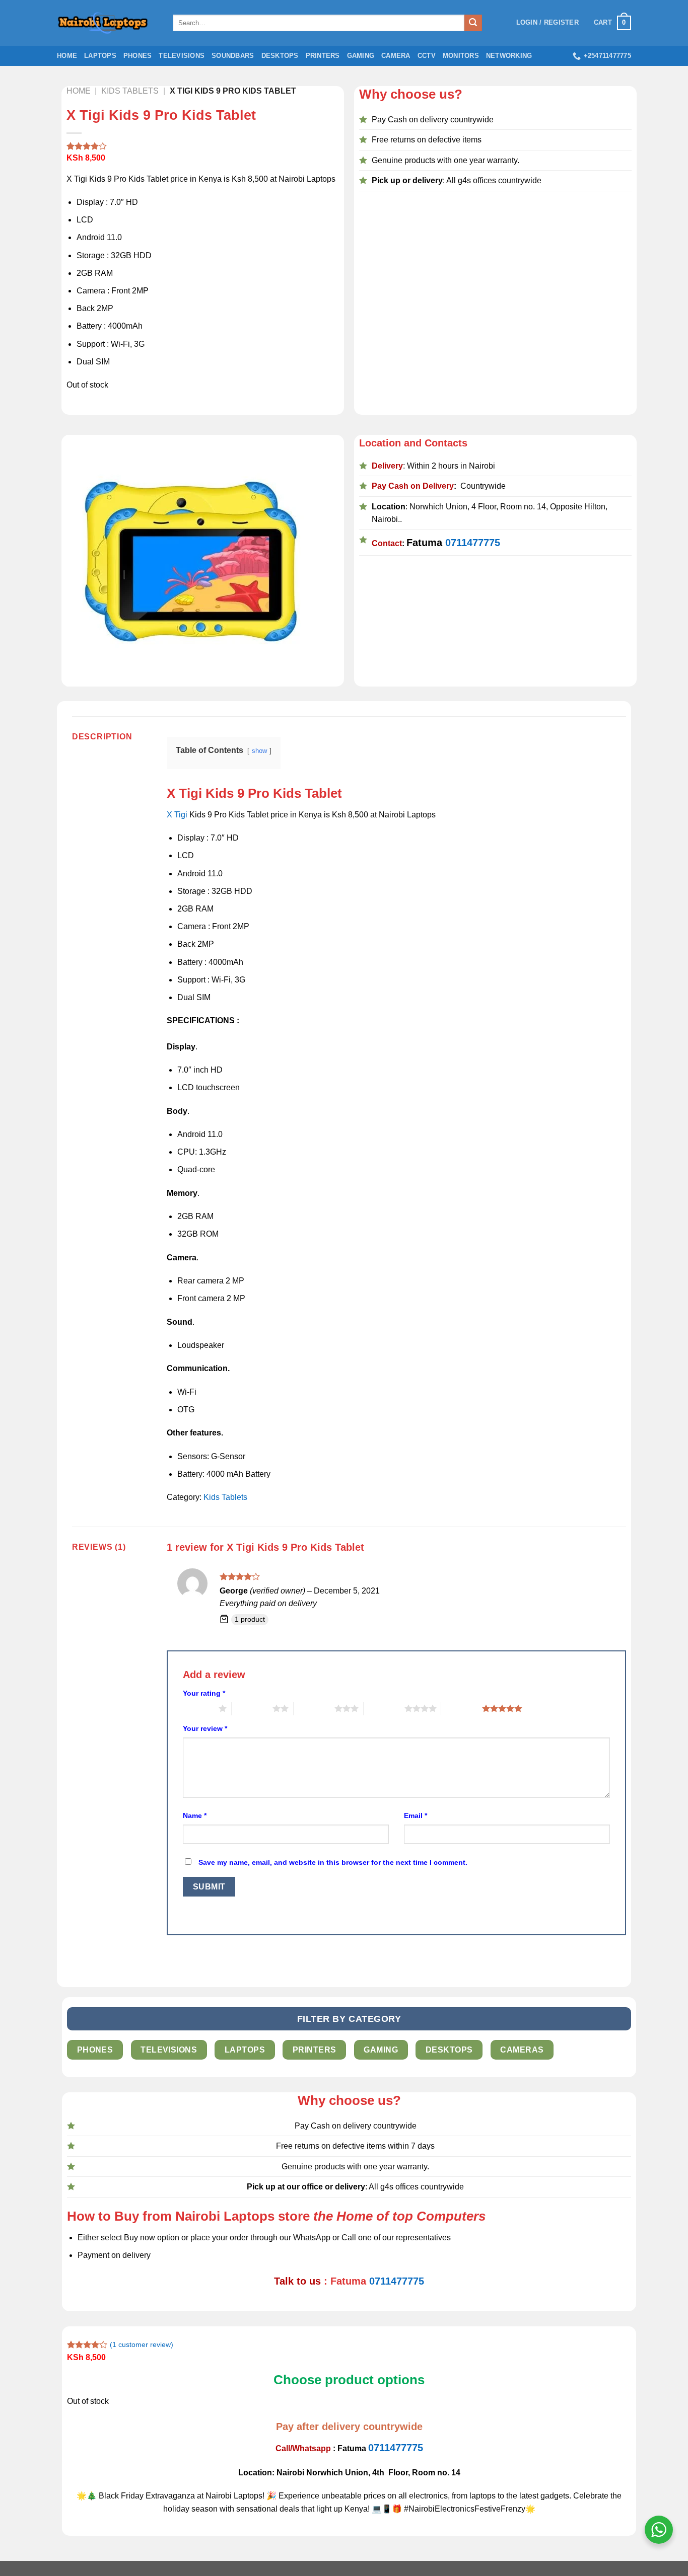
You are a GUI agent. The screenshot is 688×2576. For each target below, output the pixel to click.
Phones (138, 56)
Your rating (204, 1693)
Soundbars (233, 56)
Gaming (361, 56)
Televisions (182, 56)
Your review (205, 1728)
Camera (396, 56)
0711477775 (473, 543)
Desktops (280, 56)
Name (195, 1815)
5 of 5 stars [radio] (462, 1708)
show (259, 751)
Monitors (461, 56)
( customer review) (142, 2344)
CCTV (427, 56)
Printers (323, 56)
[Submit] (473, 23)
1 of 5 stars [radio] (198, 1708)
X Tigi (177, 815)
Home (67, 56)
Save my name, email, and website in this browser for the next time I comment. (333, 1862)
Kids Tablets (225, 1497)
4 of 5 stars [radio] (384, 1708)
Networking (509, 56)
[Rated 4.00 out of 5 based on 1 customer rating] (203, 146)
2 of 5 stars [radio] (252, 1708)
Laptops (100, 56)
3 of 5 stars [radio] (314, 1708)
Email (416, 1815)
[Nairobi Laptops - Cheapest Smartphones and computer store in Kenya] (107, 23)
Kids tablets (130, 91)
